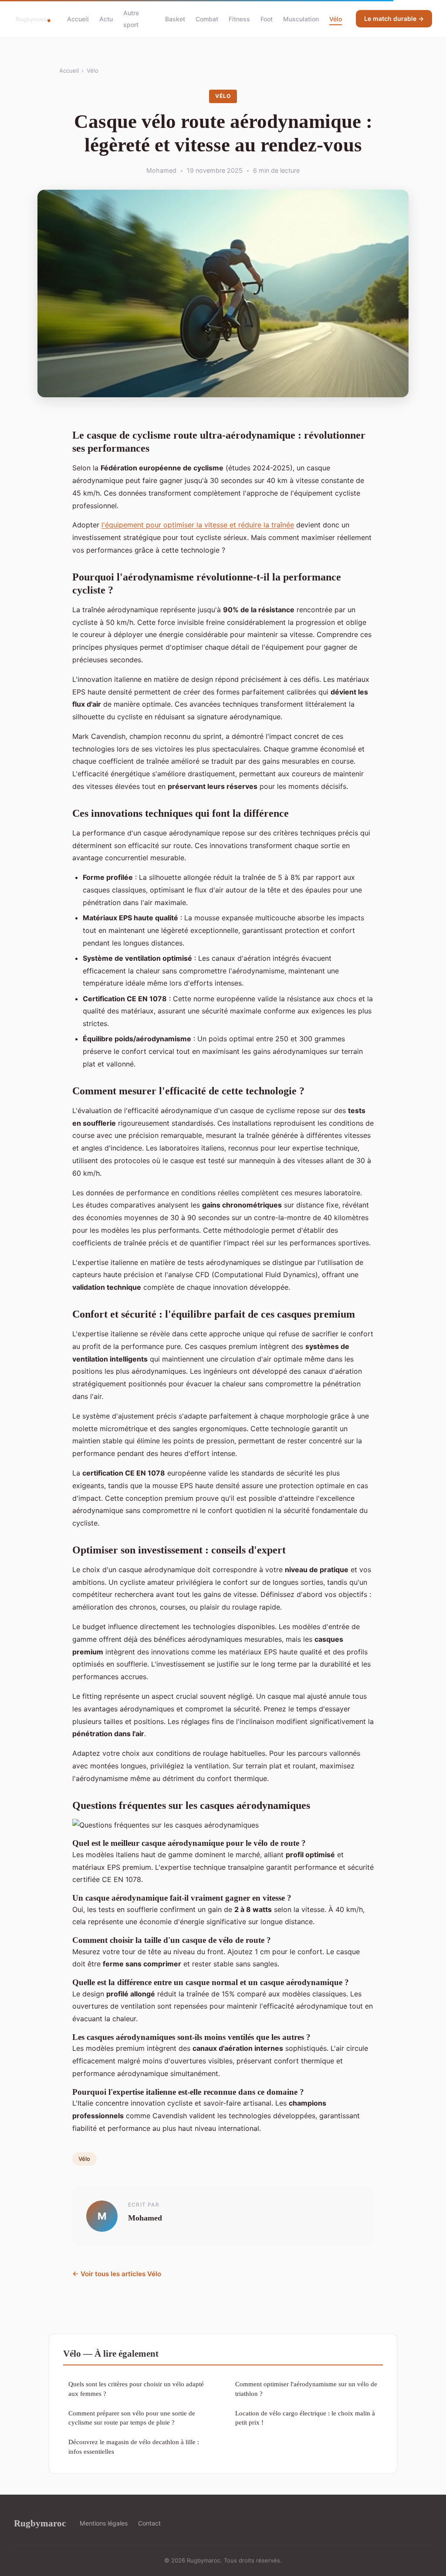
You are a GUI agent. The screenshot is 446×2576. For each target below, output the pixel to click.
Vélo (336, 19)
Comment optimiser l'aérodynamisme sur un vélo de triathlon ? (306, 2388)
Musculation (301, 19)
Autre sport (131, 19)
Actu (106, 19)
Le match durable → (394, 18)
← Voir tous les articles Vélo (117, 2274)
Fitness (239, 19)
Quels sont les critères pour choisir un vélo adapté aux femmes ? (136, 2388)
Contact (149, 2523)
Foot (267, 19)
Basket (175, 19)
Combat (207, 19)
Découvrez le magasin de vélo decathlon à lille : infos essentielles (134, 2446)
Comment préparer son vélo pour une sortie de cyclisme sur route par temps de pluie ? (132, 2418)
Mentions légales (104, 2523)
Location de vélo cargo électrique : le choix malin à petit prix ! (305, 2418)
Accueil (78, 19)
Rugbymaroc (40, 2523)
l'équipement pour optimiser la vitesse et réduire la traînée (198, 525)
